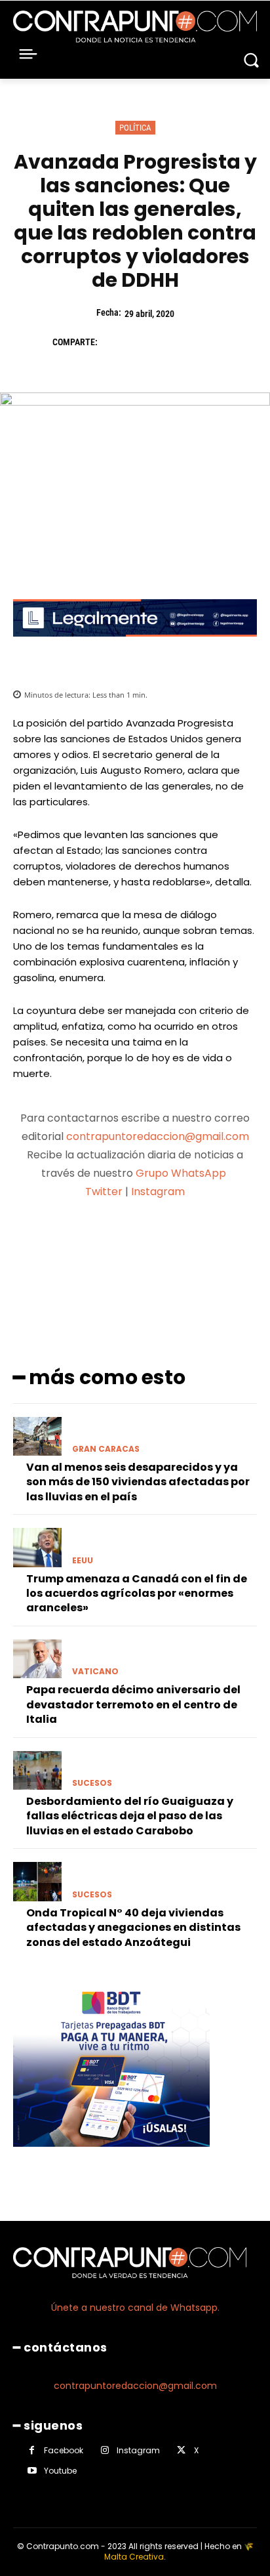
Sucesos (92, 1783)
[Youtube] (32, 2471)
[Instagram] (105, 2450)
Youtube (60, 2471)
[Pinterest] (174, 342)
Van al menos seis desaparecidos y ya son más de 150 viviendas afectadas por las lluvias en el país (138, 1482)
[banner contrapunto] (135, 647)
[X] (144, 342)
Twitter (104, 1192)
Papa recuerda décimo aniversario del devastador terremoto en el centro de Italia (133, 1704)
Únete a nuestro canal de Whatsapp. (135, 2308)
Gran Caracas (106, 1449)
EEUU (83, 1561)
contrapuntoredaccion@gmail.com (158, 1136)
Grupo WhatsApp (182, 1173)
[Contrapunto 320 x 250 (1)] (111, 2157)
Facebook (64, 2450)
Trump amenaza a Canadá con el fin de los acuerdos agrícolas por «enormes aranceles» (137, 1594)
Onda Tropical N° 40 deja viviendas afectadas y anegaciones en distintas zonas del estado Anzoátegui (133, 1928)
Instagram (158, 1192)
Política (135, 128)
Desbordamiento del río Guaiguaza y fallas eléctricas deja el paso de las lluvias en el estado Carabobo (130, 1816)
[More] (204, 1243)
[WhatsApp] (204, 342)
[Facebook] (114, 342)
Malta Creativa (134, 2557)
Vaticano (95, 1672)
